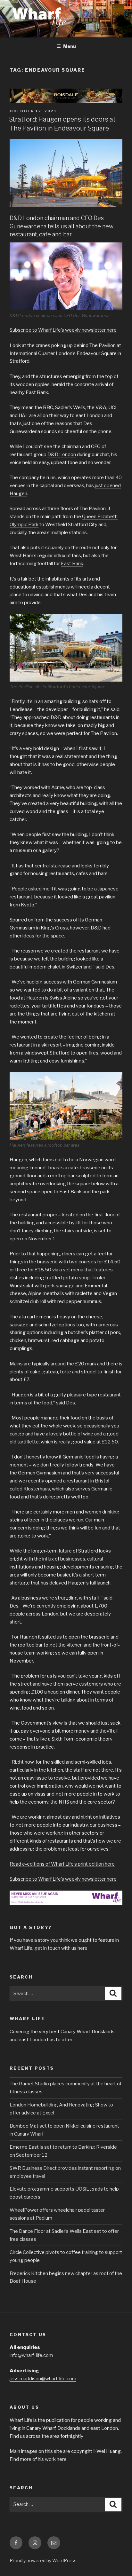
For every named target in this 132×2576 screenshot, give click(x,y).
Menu (70, 46)
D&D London (62, 454)
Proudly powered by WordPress (43, 2560)
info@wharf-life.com (31, 2355)
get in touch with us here (61, 1948)
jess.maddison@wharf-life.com (43, 2379)
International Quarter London (41, 353)
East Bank (72, 564)
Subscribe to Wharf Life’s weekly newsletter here (63, 330)
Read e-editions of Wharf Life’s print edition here (62, 1864)
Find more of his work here (38, 2459)
